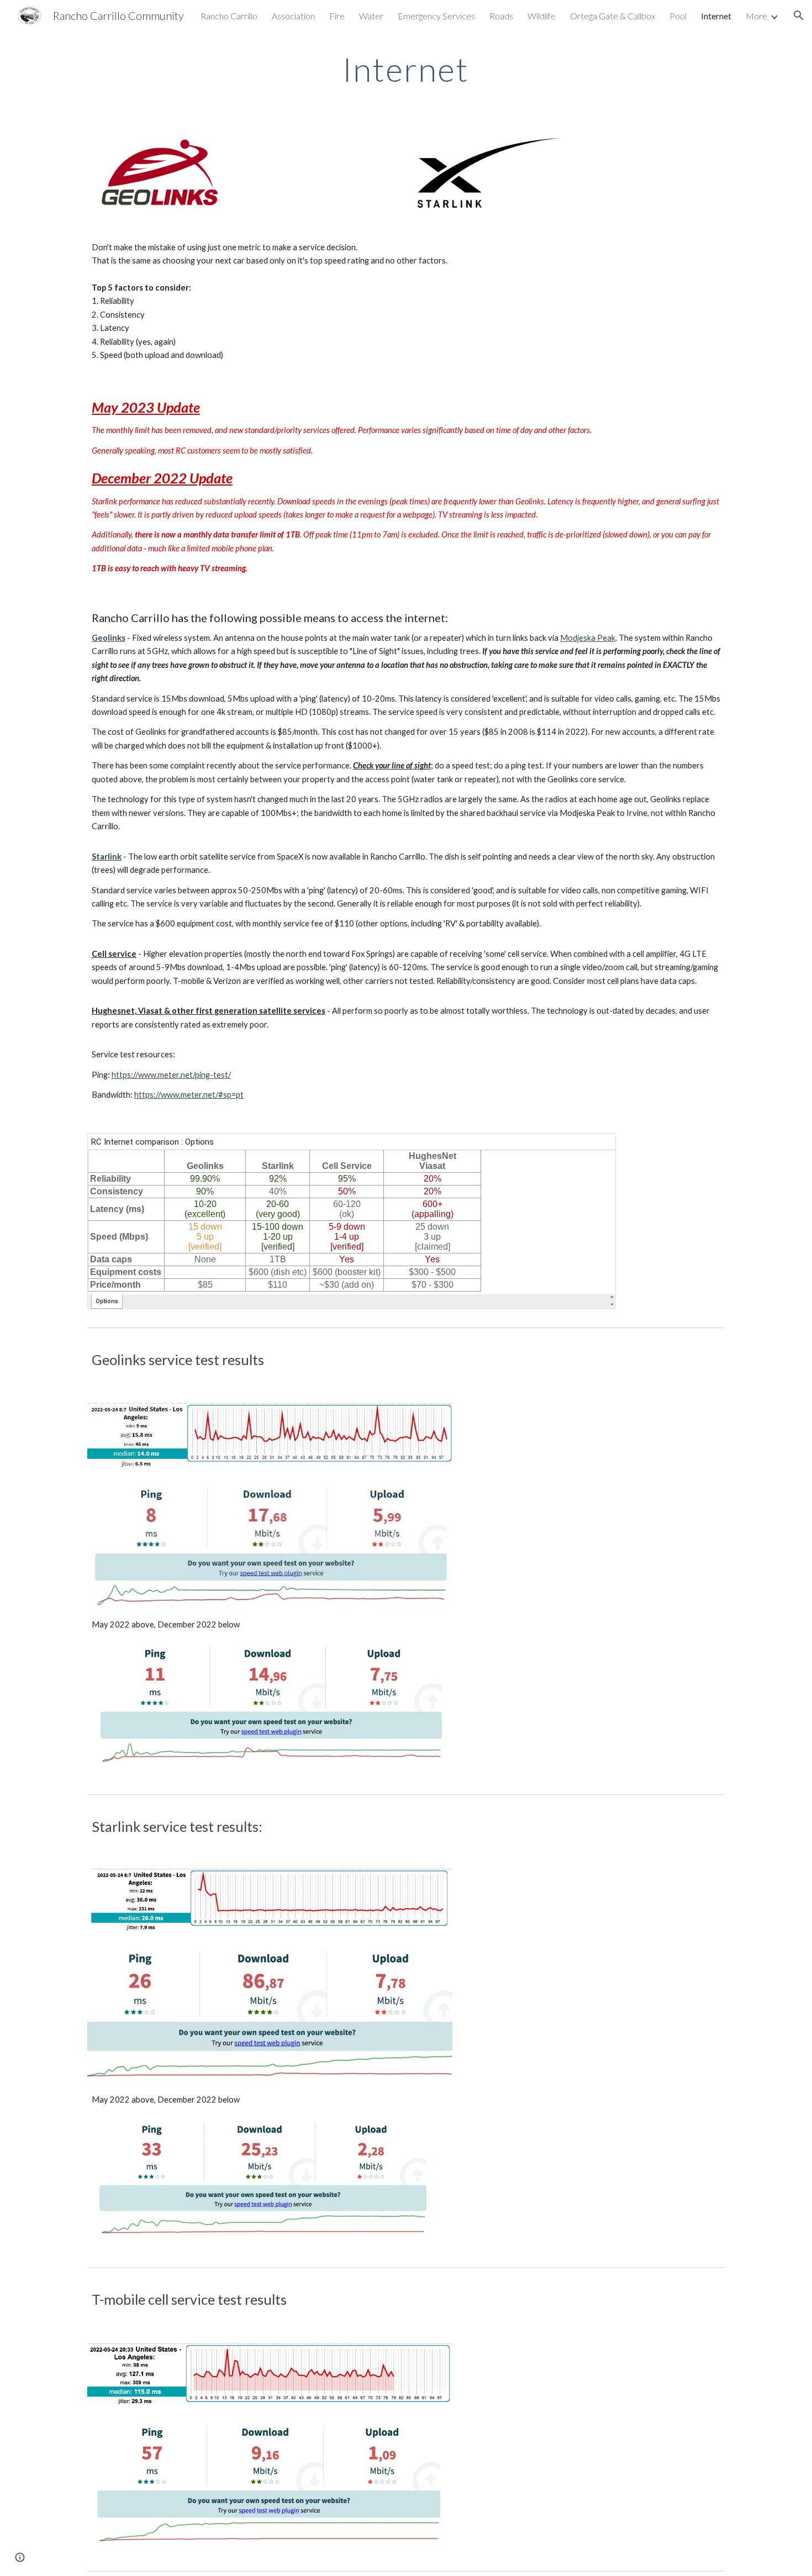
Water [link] (371, 16)
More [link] (756, 16)
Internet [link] (716, 16)
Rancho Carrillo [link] (229, 16)
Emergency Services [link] (436, 16)
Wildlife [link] (542, 16)
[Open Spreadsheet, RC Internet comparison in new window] (595, 1147)
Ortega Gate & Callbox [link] (613, 16)
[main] (406, 69)
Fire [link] (337, 16)
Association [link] (293, 16)
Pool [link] (678, 16)
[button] (799, 15)
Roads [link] (501, 16)
